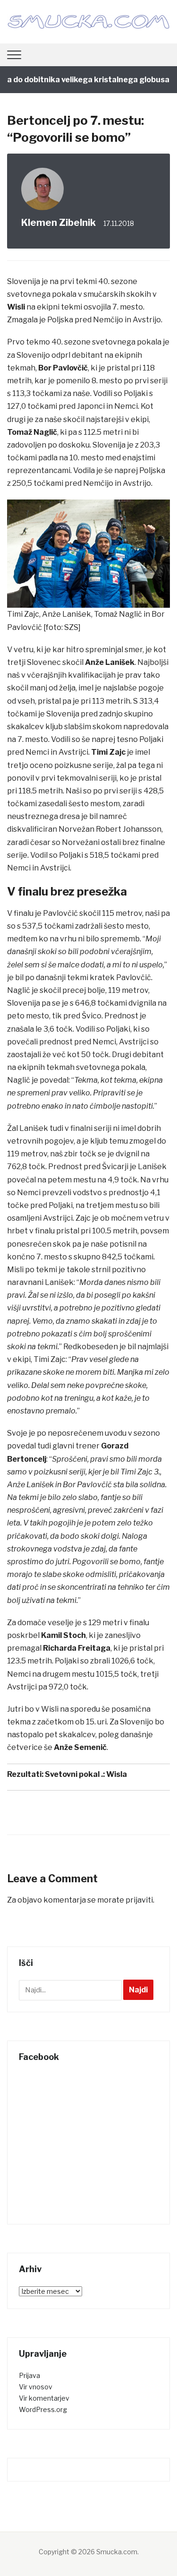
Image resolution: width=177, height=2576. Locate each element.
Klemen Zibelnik (59, 223)
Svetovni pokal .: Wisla (86, 1774)
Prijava (29, 2375)
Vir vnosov (36, 2387)
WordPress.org (43, 2409)
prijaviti (139, 1900)
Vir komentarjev (44, 2398)
